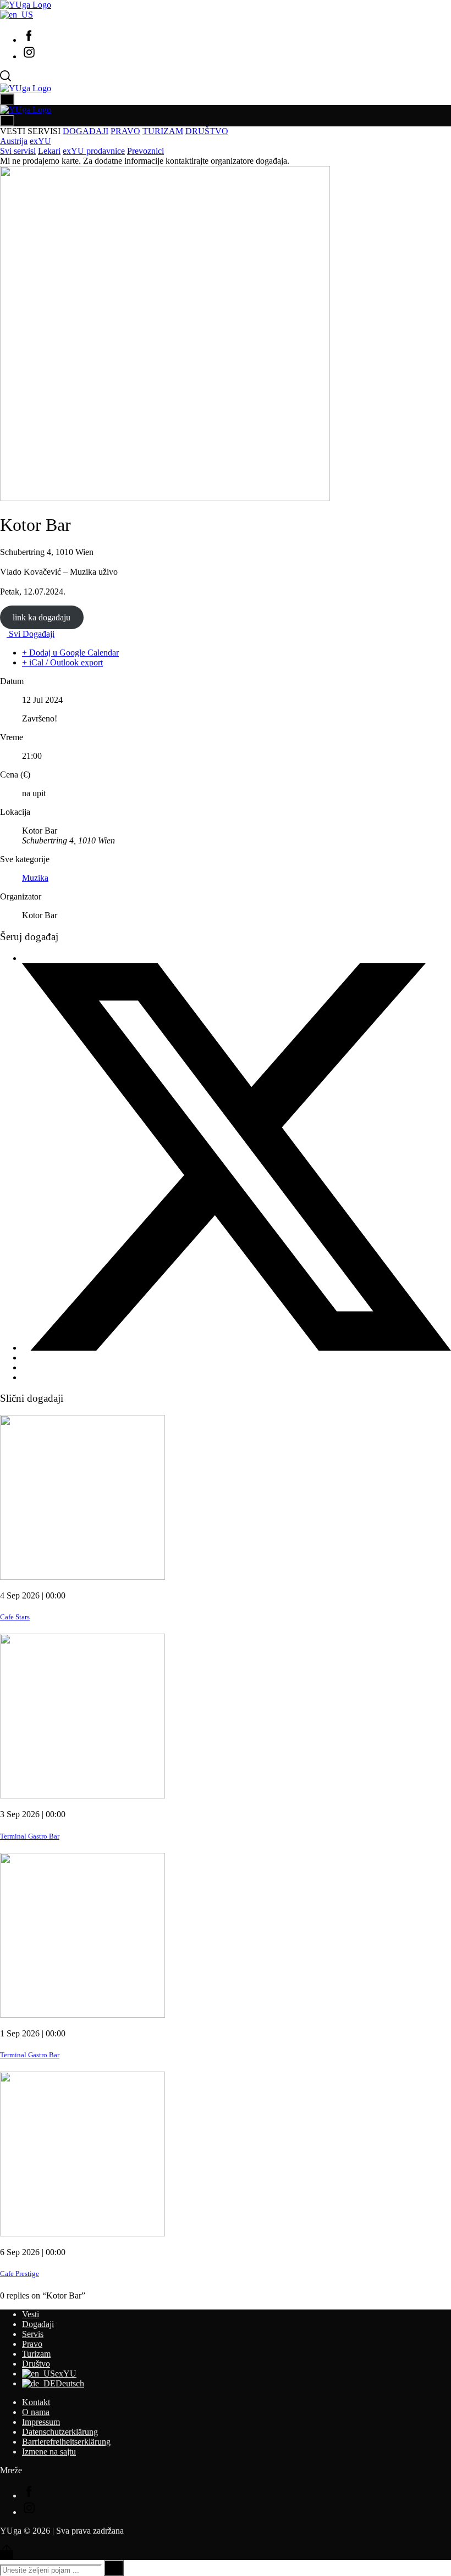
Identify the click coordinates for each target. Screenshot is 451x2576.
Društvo (36, 2364)
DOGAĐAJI (86, 131)
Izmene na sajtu (49, 2452)
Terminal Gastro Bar (30, 1836)
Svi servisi (18, 151)
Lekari (49, 151)
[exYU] (16, 15)
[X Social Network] (237, 1348)
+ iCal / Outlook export (62, 662)
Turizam (36, 2354)
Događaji (38, 2324)
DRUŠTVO (207, 131)
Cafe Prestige (20, 2274)
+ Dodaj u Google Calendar (70, 653)
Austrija (14, 141)
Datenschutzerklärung (60, 2432)
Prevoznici (145, 151)
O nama (36, 2412)
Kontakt (36, 2402)
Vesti (31, 2314)
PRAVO (125, 131)
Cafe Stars (15, 1617)
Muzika (35, 878)
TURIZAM (163, 131)
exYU (40, 141)
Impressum (41, 2422)
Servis (33, 2334)
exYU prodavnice (94, 151)
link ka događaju (42, 617)
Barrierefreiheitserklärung (66, 2442)
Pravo (32, 2344)
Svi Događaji (31, 634)
